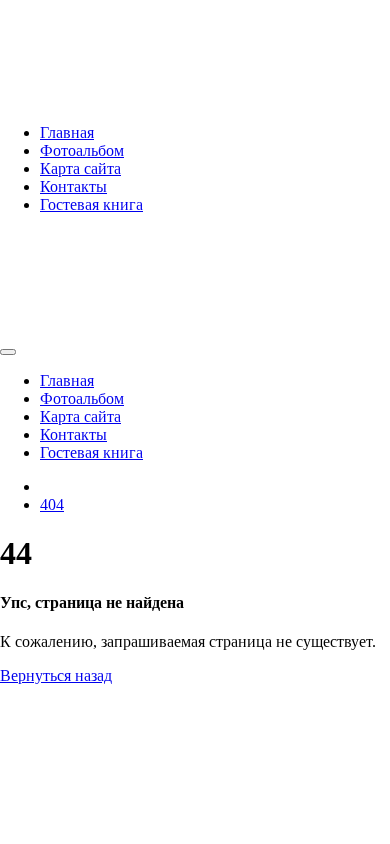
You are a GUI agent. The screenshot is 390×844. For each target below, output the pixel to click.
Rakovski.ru (105, 44)
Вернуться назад (56, 675)
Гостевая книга (91, 204)
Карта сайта (80, 168)
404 (52, 504)
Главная (67, 132)
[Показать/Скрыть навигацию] (8, 352)
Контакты (73, 186)
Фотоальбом (82, 150)
